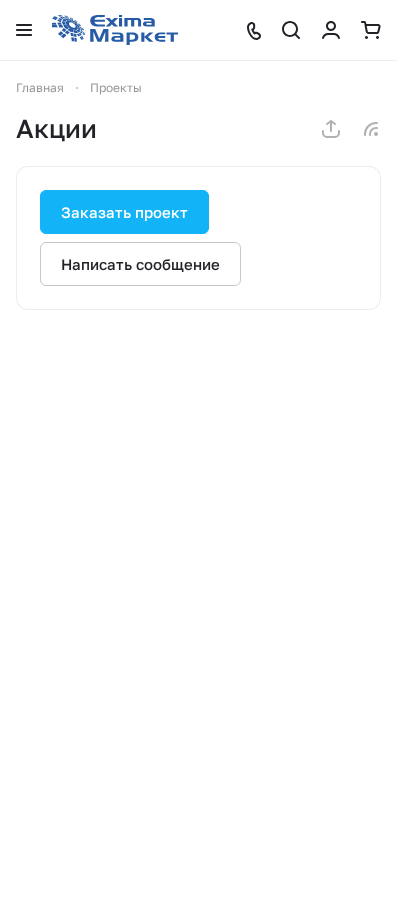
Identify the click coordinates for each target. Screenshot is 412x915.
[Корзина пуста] (371, 30)
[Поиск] (291, 30)
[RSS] (371, 129)
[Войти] (331, 30)
